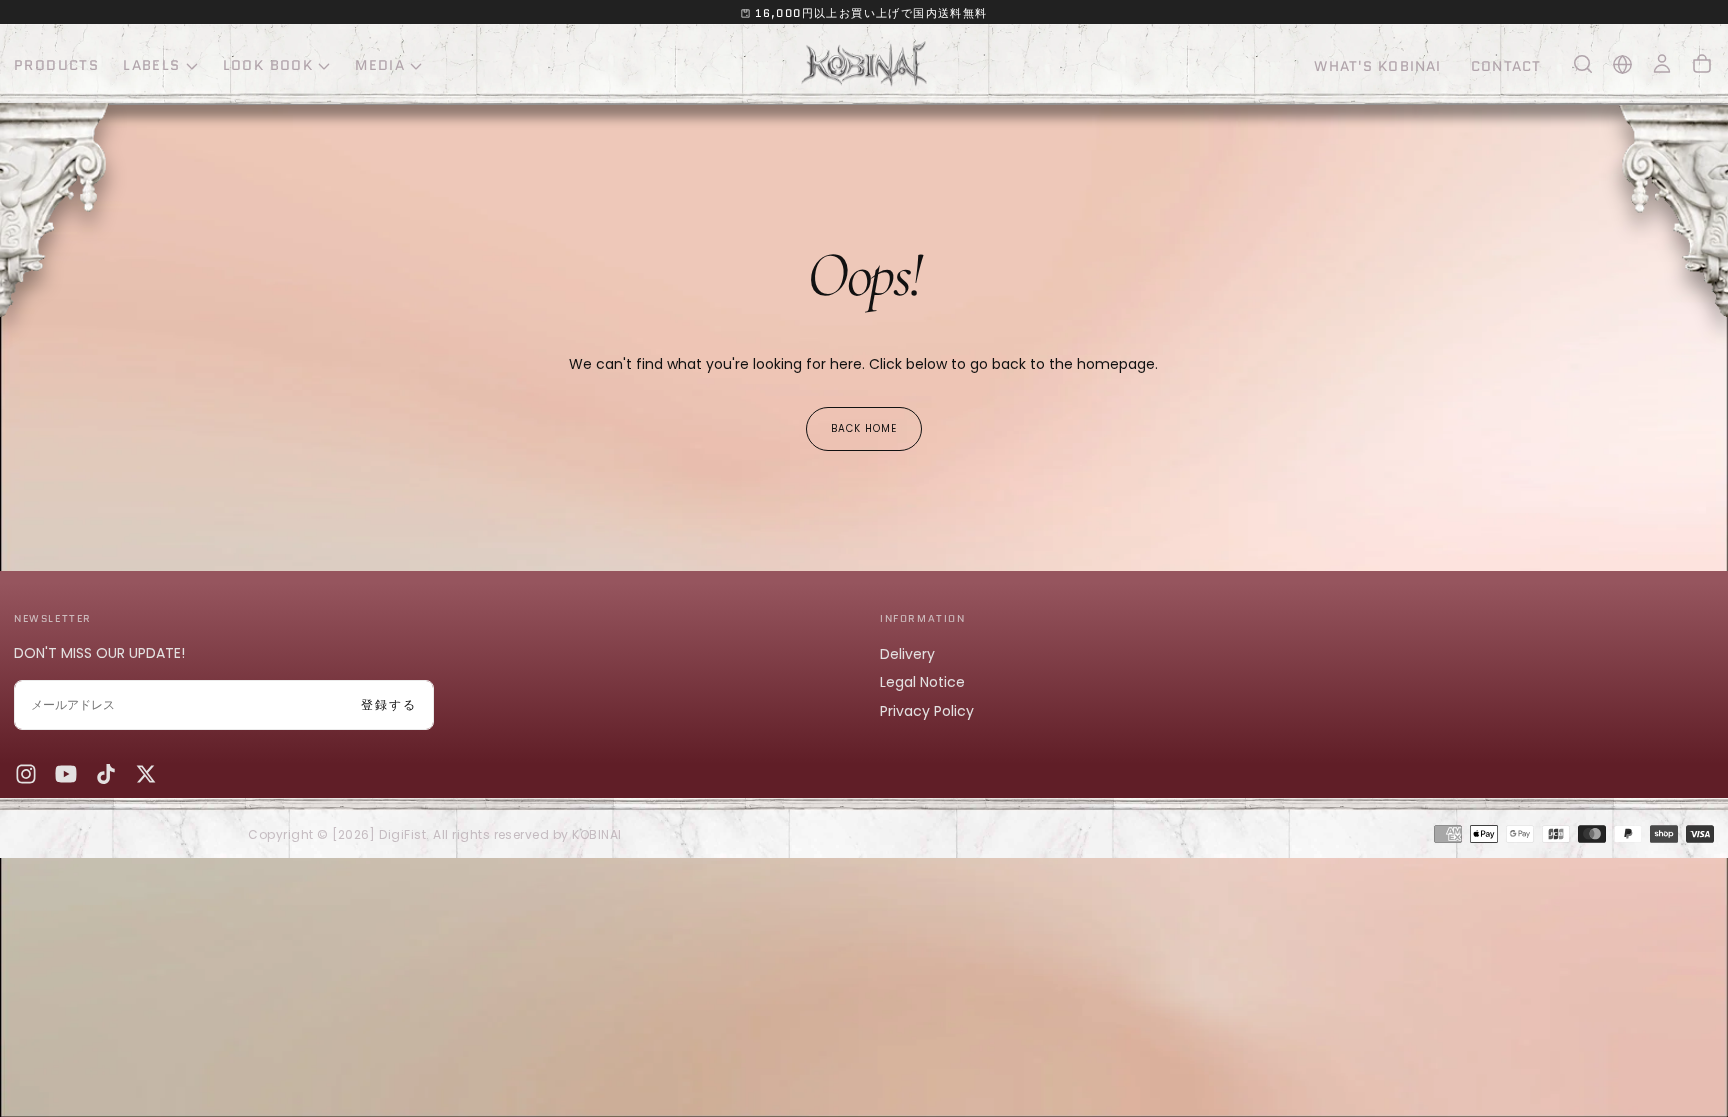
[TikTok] (106, 774)
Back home (864, 428)
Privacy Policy (927, 711)
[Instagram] (26, 774)
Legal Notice (922, 682)
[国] (1622, 64)
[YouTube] (66, 774)
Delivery (907, 654)
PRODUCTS (56, 65)
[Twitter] (146, 774)
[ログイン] (1662, 64)
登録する (389, 704)
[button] (1583, 64)
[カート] (1702, 64)
